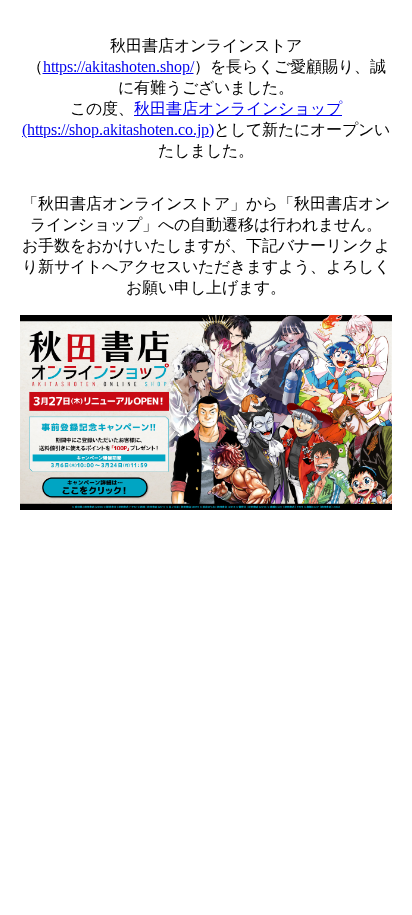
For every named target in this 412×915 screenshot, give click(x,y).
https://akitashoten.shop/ (118, 66)
